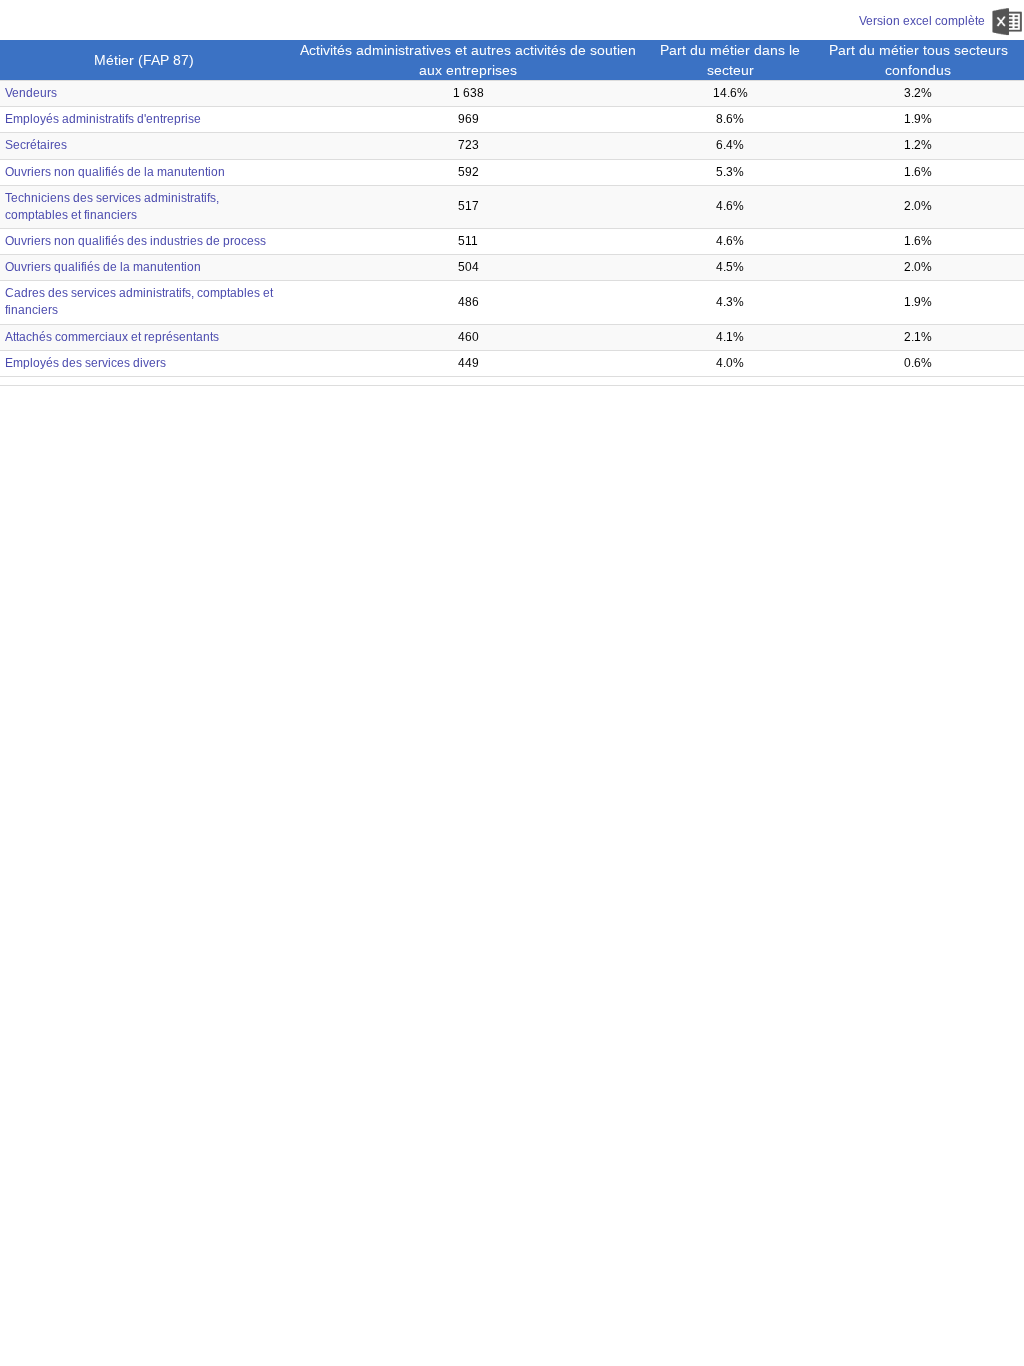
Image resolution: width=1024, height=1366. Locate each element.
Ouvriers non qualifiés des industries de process (135, 241)
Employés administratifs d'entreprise (103, 119)
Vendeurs (31, 93)
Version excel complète (923, 21)
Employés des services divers (85, 363)
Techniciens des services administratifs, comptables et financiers (112, 206)
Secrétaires (36, 145)
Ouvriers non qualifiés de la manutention (115, 172)
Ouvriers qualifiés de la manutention (103, 267)
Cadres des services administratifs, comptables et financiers (139, 301)
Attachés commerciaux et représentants (112, 337)
